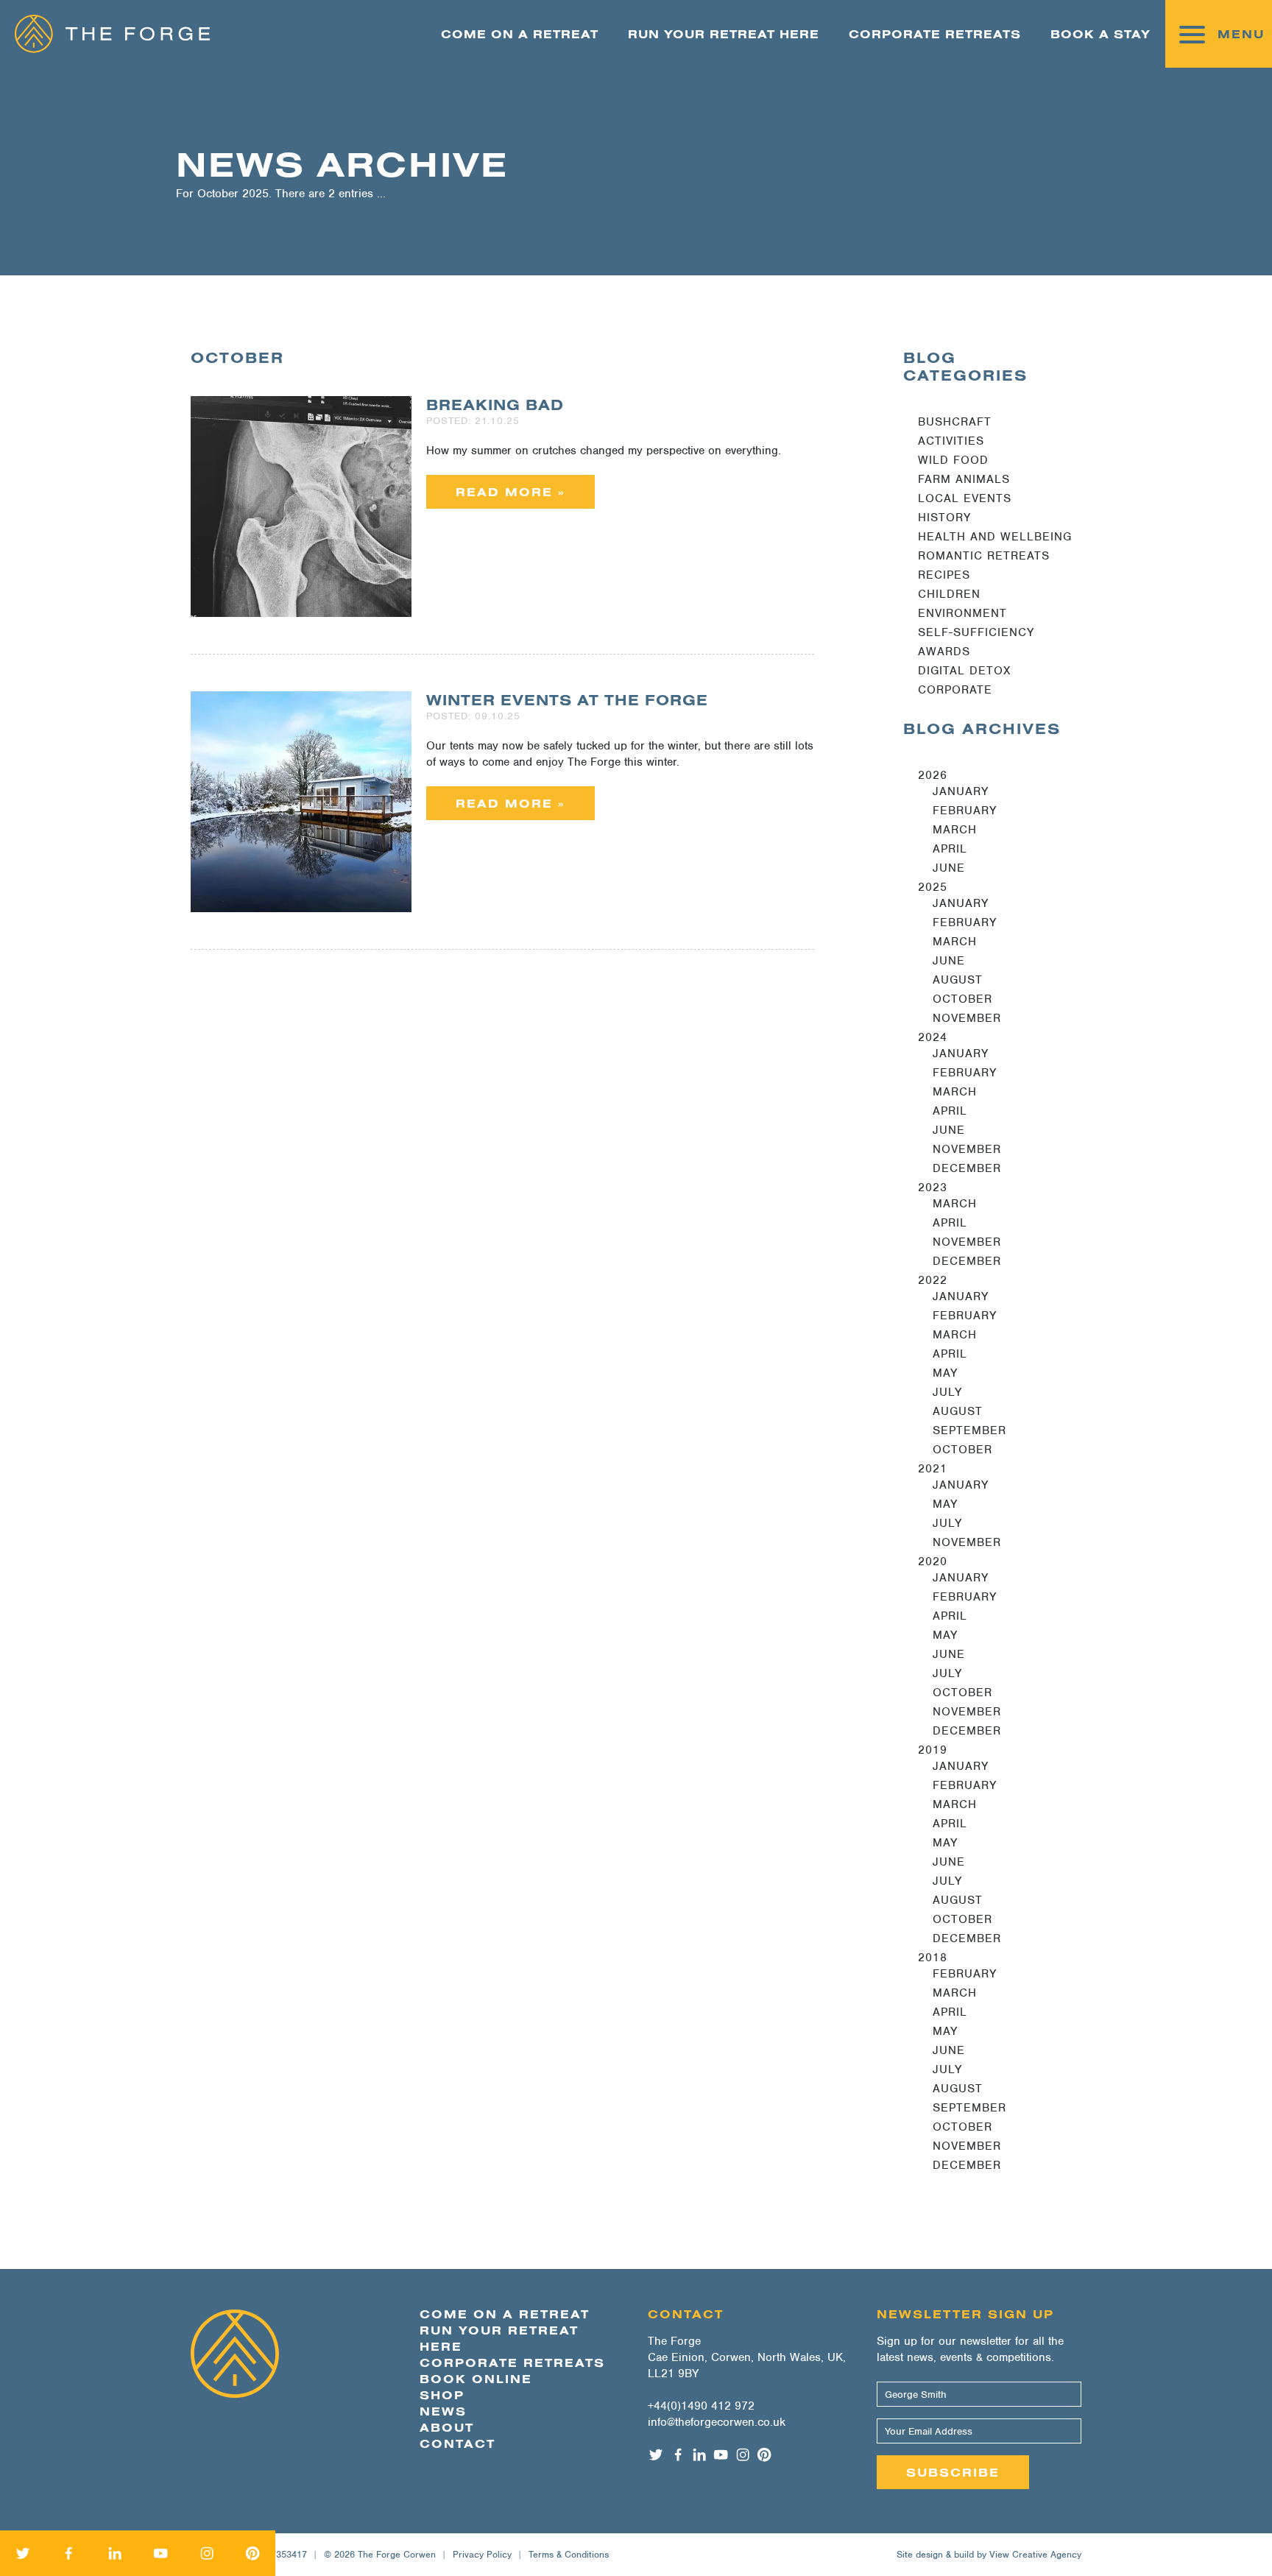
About (447, 2427)
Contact (457, 2443)
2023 (933, 1188)
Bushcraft (955, 422)
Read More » (510, 492)
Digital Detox (964, 671)
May (945, 1373)
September (969, 1430)
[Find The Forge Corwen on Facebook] (68, 2553)
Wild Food (953, 460)
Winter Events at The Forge (567, 700)
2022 (933, 1280)
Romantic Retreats (984, 556)
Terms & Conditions (569, 2554)
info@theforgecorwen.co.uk (717, 2422)
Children (949, 594)
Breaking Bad (495, 405)
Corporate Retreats (935, 34)
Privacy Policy (482, 2554)
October (962, 999)
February (965, 811)
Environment (962, 613)
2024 (933, 1037)
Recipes (944, 575)
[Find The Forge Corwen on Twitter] (23, 2553)
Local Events (965, 498)
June (949, 868)
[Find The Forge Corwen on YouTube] (160, 2553)
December (967, 1168)
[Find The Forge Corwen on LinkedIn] (115, 2553)
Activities (951, 441)
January (961, 791)
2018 (933, 1958)
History (944, 518)
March (955, 830)
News (443, 2411)
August (958, 980)
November (967, 1018)
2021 (933, 1469)
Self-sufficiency (976, 632)
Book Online (476, 2379)
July (947, 1392)
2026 (933, 775)
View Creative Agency (1035, 2554)
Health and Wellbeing (995, 537)
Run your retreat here (724, 34)
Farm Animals (964, 479)
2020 (933, 1562)
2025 (933, 887)
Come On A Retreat (520, 34)
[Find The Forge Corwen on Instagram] (207, 2553)
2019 (933, 1750)
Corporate (955, 690)
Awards (944, 652)
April (950, 849)
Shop (442, 2395)
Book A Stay (1100, 34)
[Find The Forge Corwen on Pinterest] (252, 2553)
